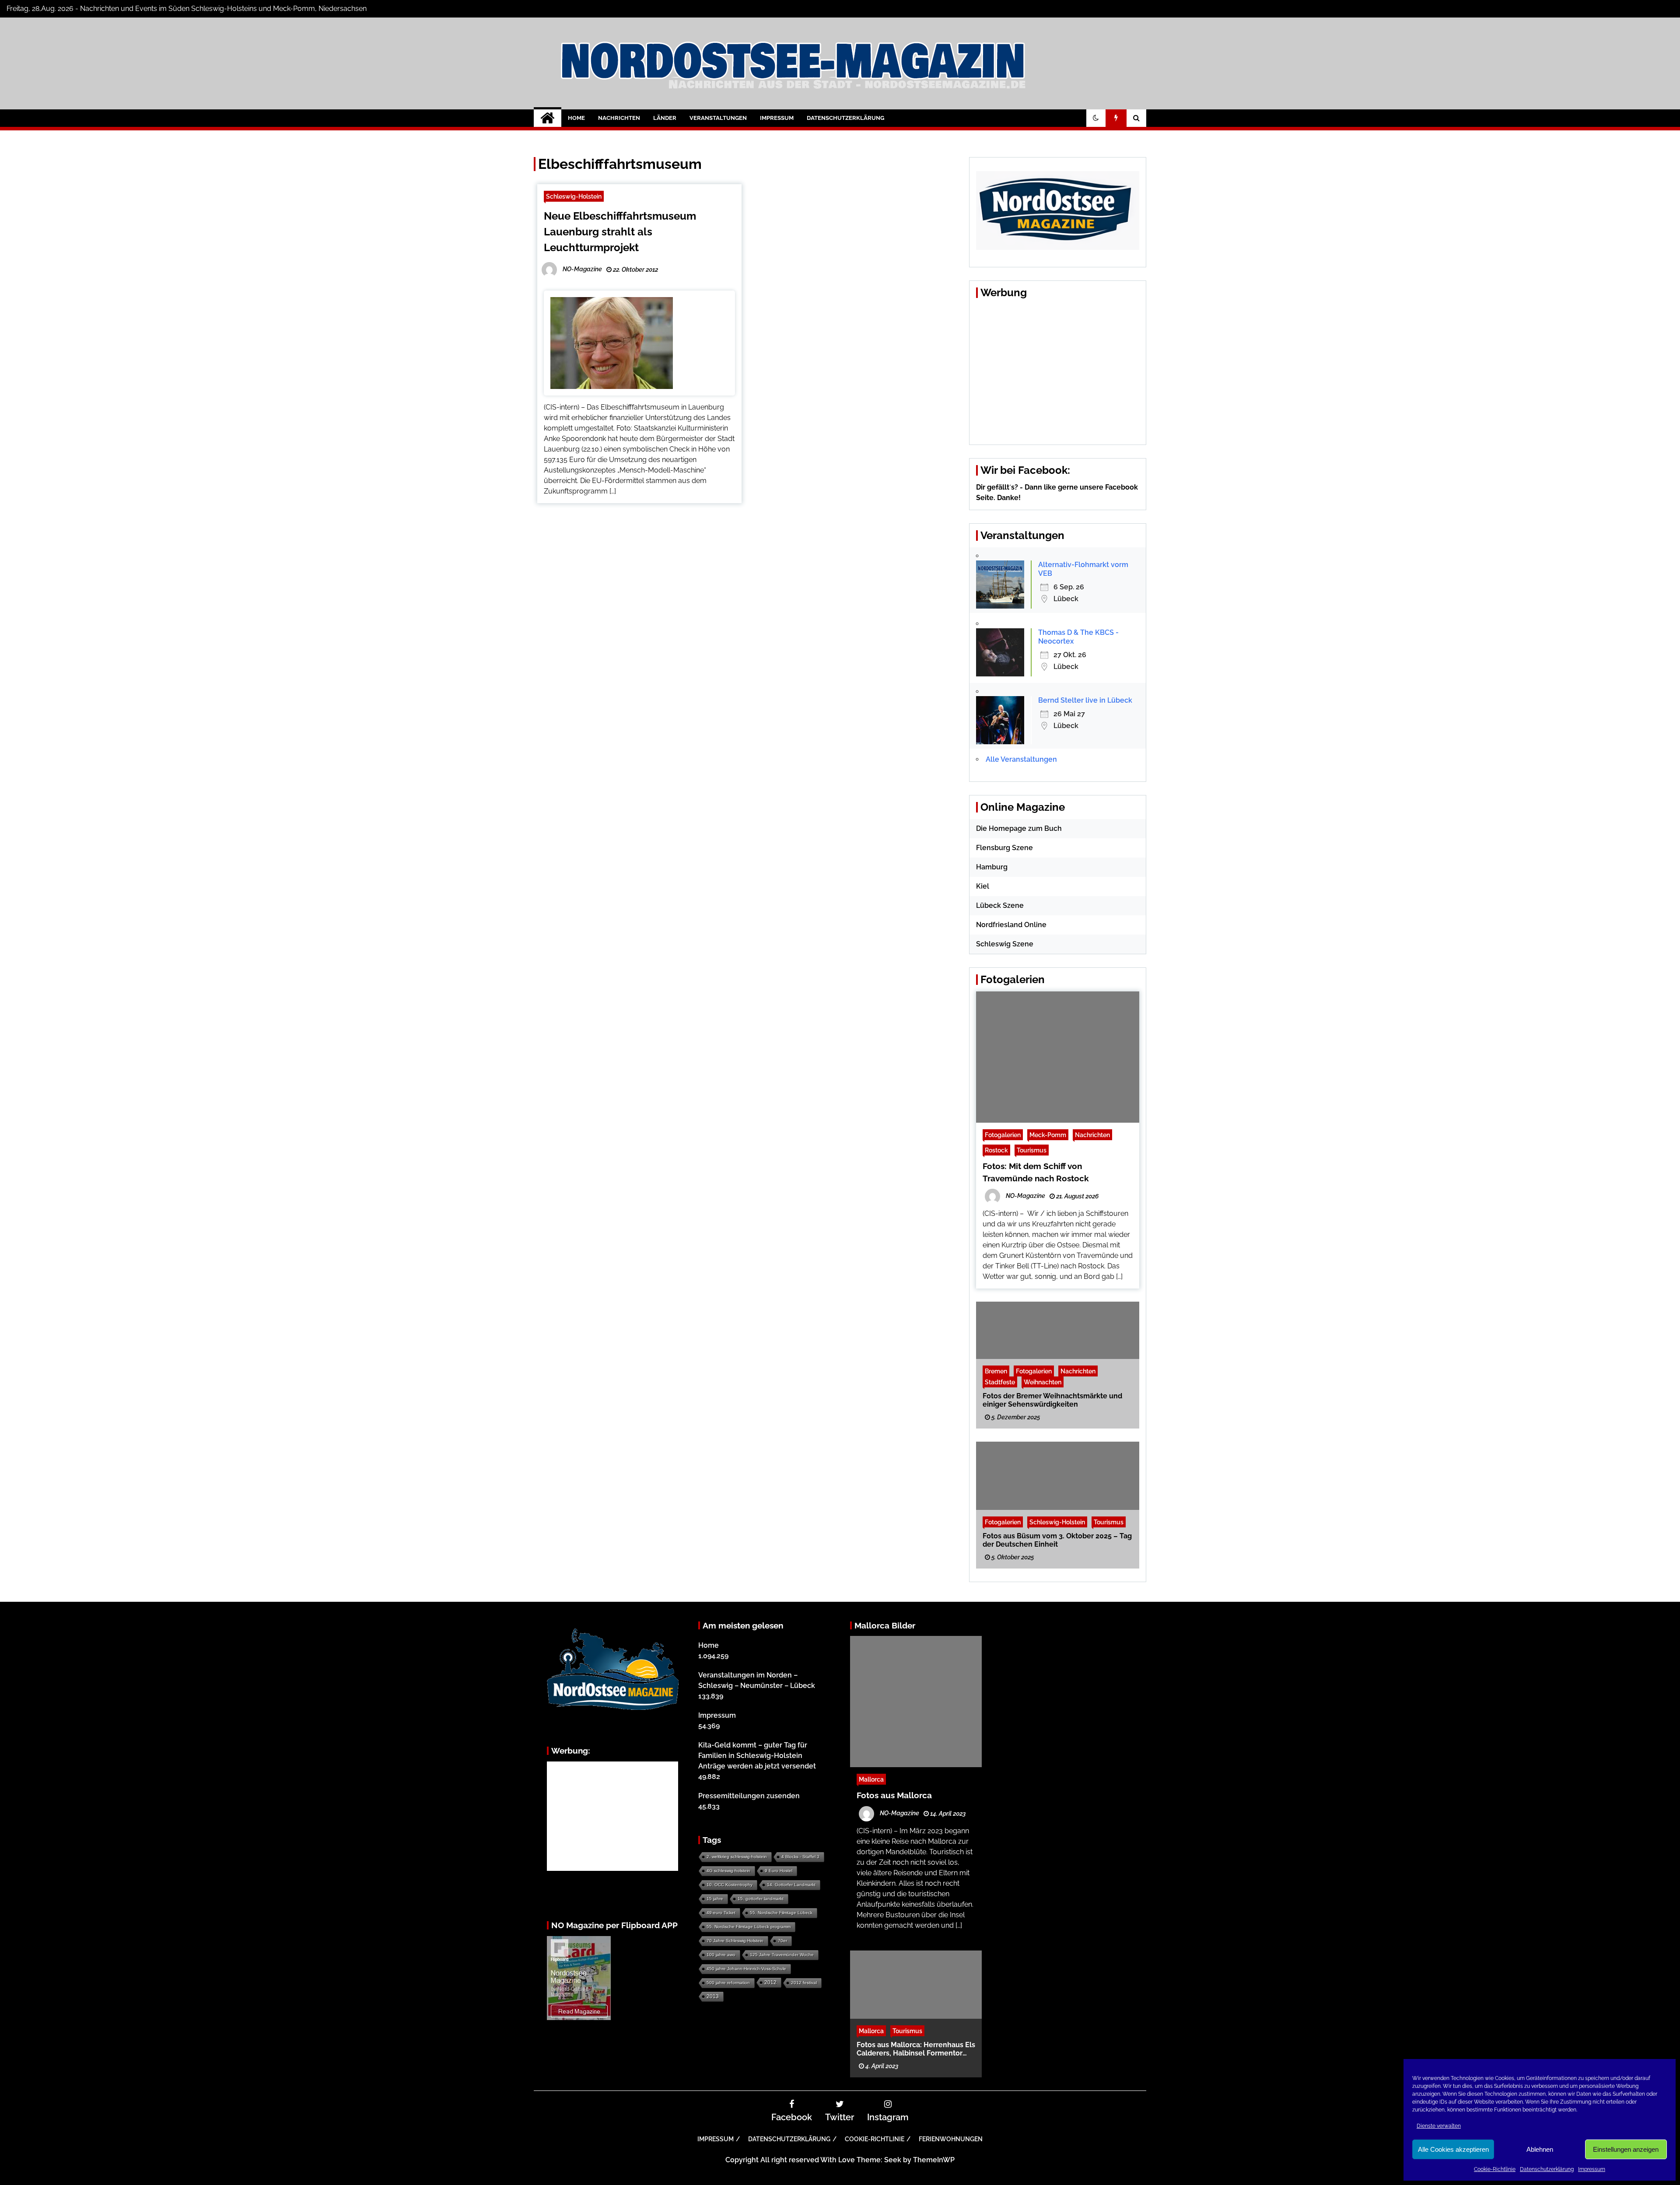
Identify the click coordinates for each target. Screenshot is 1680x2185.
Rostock (996, 1150)
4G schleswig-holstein (728, 1871)
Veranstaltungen (718, 118)
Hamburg (992, 867)
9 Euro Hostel (779, 1871)
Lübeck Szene (1000, 905)
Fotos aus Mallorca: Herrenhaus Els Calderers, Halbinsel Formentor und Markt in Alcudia (916, 2048)
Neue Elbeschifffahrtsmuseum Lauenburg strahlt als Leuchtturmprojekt (620, 232)
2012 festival (804, 1983)
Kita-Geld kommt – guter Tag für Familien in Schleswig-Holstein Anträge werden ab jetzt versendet (757, 1756)
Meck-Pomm (1048, 1135)
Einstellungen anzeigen (1626, 2149)
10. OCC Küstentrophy (730, 1885)
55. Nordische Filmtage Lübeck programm (749, 1927)
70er (782, 1941)
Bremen (996, 1371)
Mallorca (871, 1779)
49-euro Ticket (721, 1913)
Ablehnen (1540, 2149)
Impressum (1592, 2169)
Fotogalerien (1003, 1135)
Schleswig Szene (1005, 944)
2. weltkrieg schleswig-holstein (737, 1857)
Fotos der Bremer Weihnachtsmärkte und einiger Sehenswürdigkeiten (1052, 1400)
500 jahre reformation (728, 1983)
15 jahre (715, 1899)
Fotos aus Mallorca (894, 1795)
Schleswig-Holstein (574, 196)
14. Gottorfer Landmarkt (791, 1885)
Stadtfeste (1000, 1381)
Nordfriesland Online (1011, 925)
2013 (713, 1996)
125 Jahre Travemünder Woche (782, 1955)
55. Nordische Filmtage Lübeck (781, 1913)
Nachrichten (619, 118)
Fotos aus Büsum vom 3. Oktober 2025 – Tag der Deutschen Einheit (1057, 1540)
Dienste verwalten (1439, 2126)
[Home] (548, 118)
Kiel (983, 886)
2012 (770, 1982)
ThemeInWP (934, 2160)
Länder (665, 118)
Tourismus (1032, 1150)
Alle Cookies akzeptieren (1453, 2149)
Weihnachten (1043, 1381)
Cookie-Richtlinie (1495, 2169)
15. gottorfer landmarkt (761, 1899)
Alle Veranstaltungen (1021, 759)
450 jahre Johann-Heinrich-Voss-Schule (746, 1969)
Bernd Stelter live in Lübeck (1085, 700)
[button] (1096, 118)
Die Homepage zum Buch (1019, 828)
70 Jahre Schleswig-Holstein (735, 1941)
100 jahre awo (721, 1955)
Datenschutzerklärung (1547, 2169)
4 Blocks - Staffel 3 (800, 1857)
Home (576, 118)
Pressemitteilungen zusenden (749, 1796)
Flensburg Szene (1004, 848)
